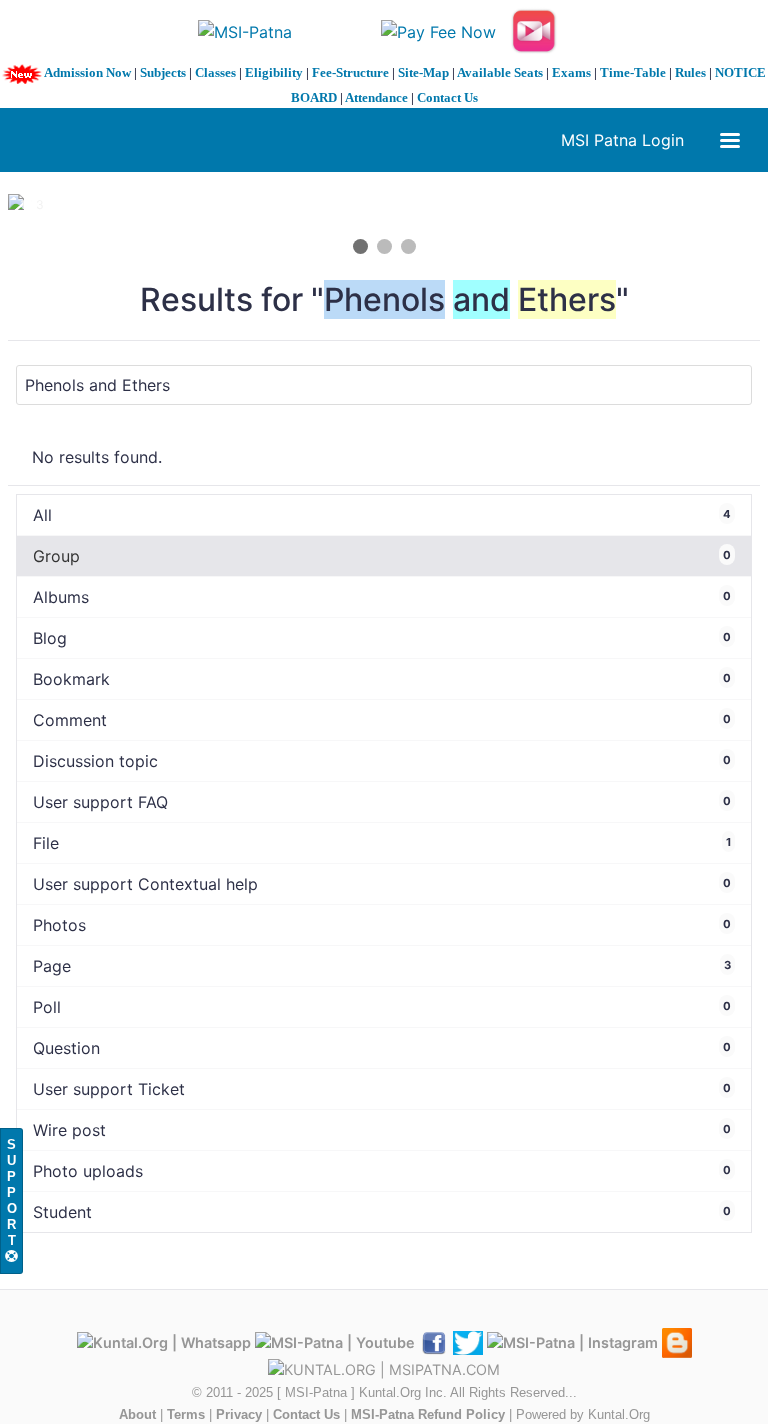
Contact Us (447, 97)
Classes (215, 72)
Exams (571, 72)
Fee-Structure (350, 72)
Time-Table (633, 72)
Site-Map (423, 72)
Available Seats (500, 72)
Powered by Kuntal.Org (583, 1414)
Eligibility (274, 72)
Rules (690, 72)
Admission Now (87, 72)
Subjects (163, 72)
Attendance (376, 97)
